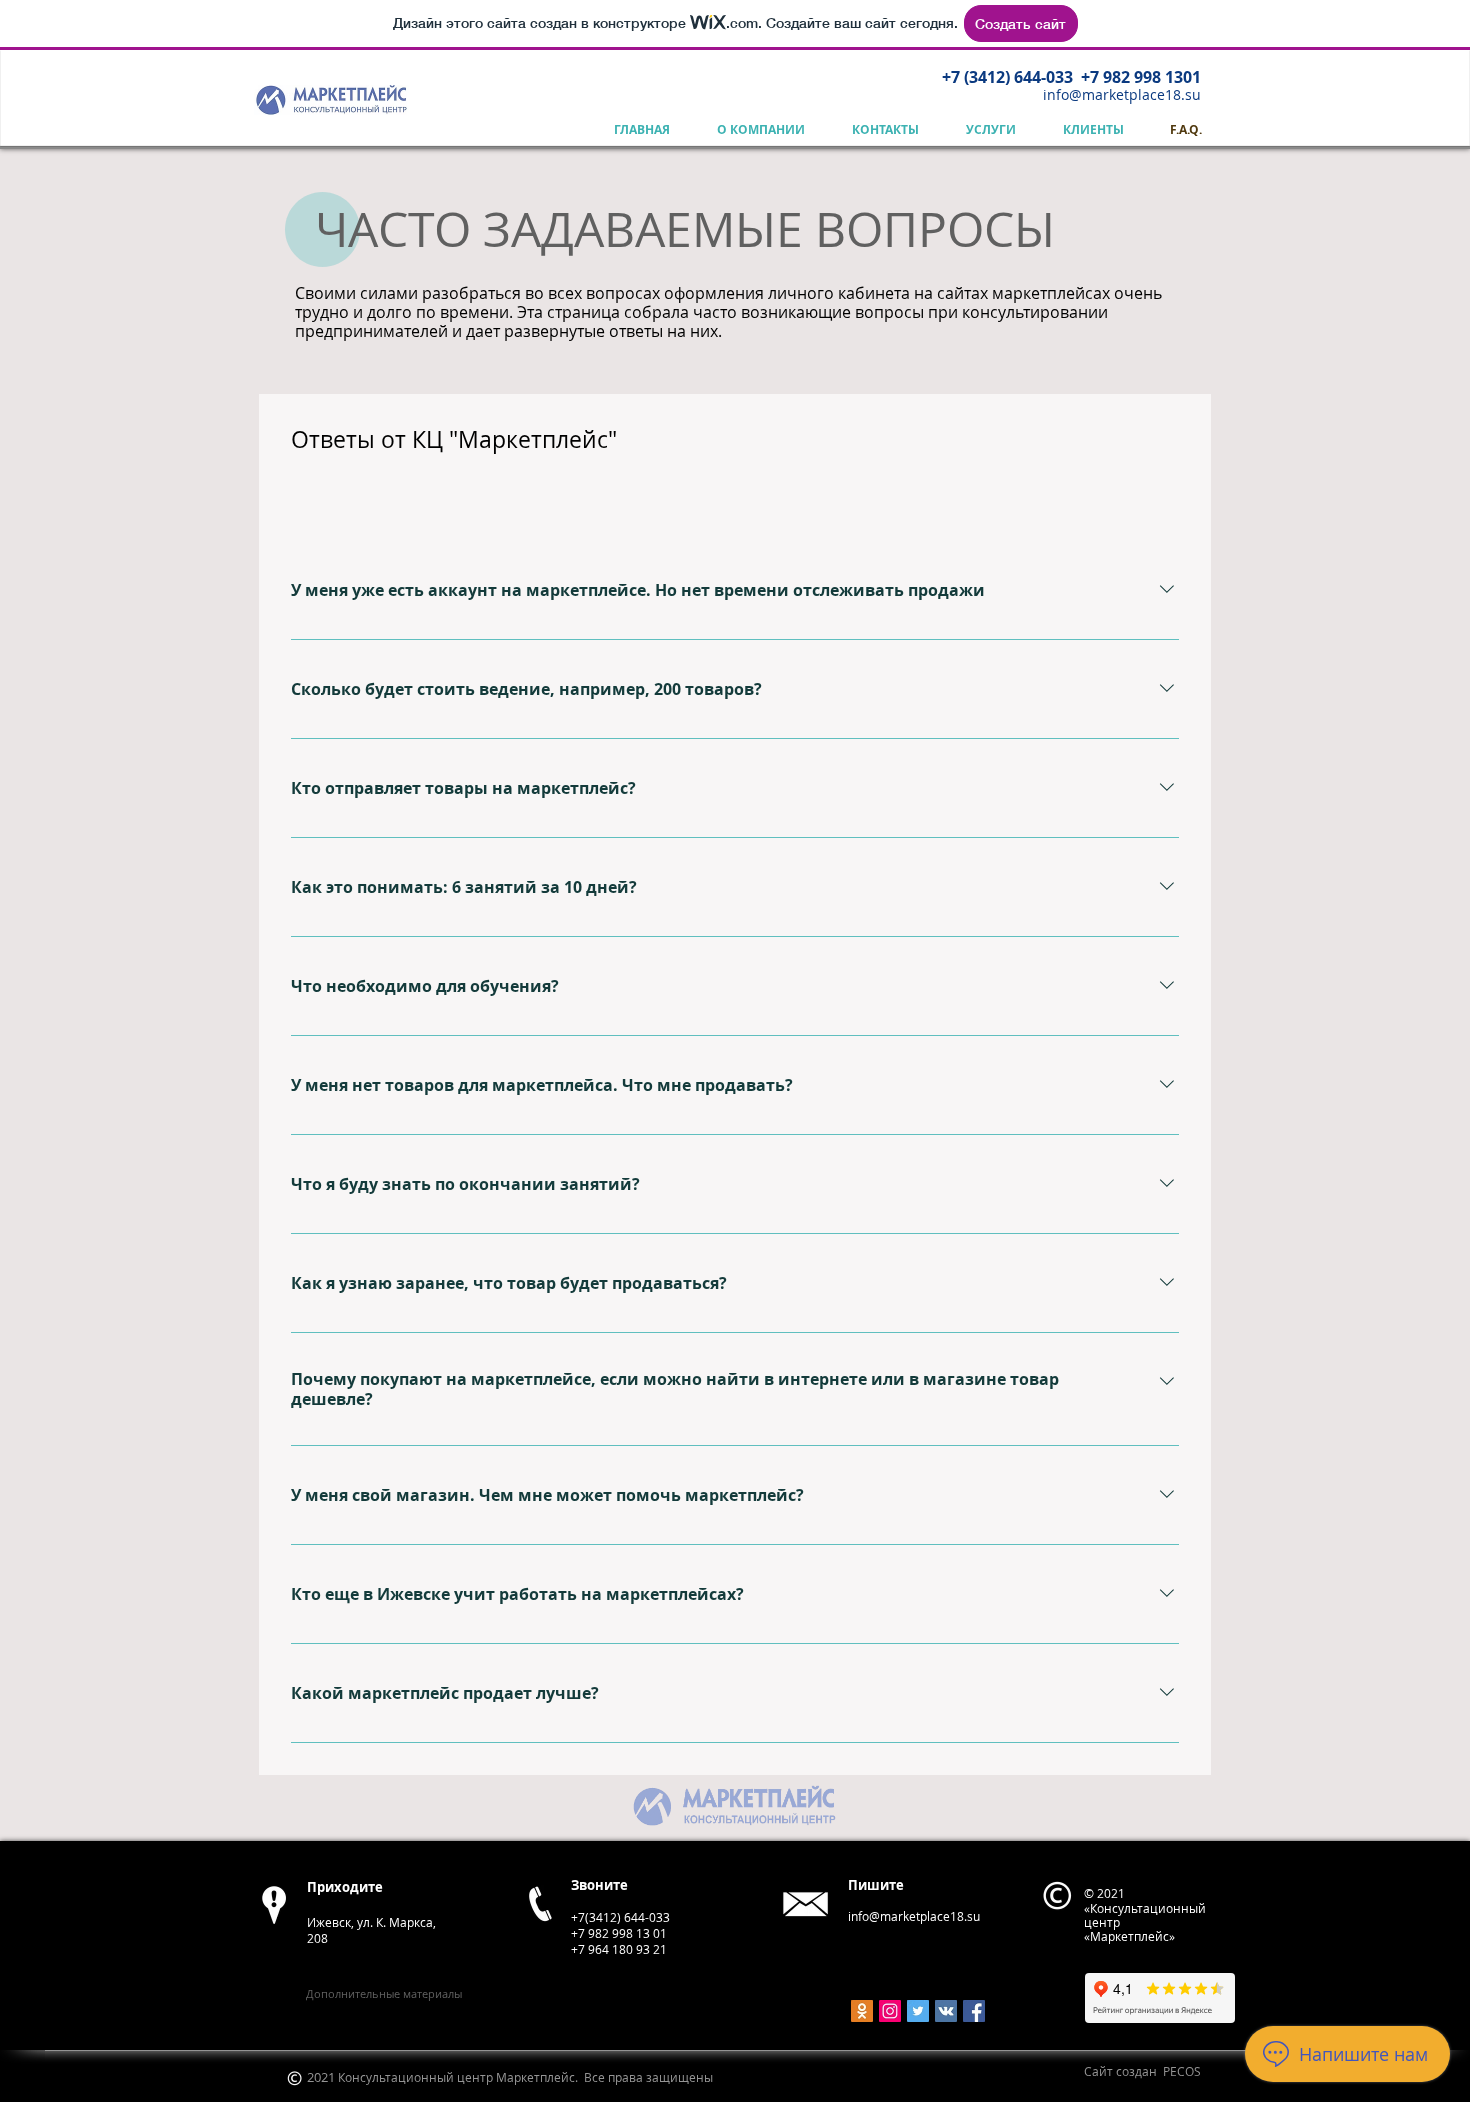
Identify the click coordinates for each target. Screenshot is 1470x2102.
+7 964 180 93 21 (619, 1949)
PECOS (1182, 2071)
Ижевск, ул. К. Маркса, (371, 1922)
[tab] (343, 503)
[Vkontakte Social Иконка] (946, 2011)
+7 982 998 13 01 (619, 1933)
